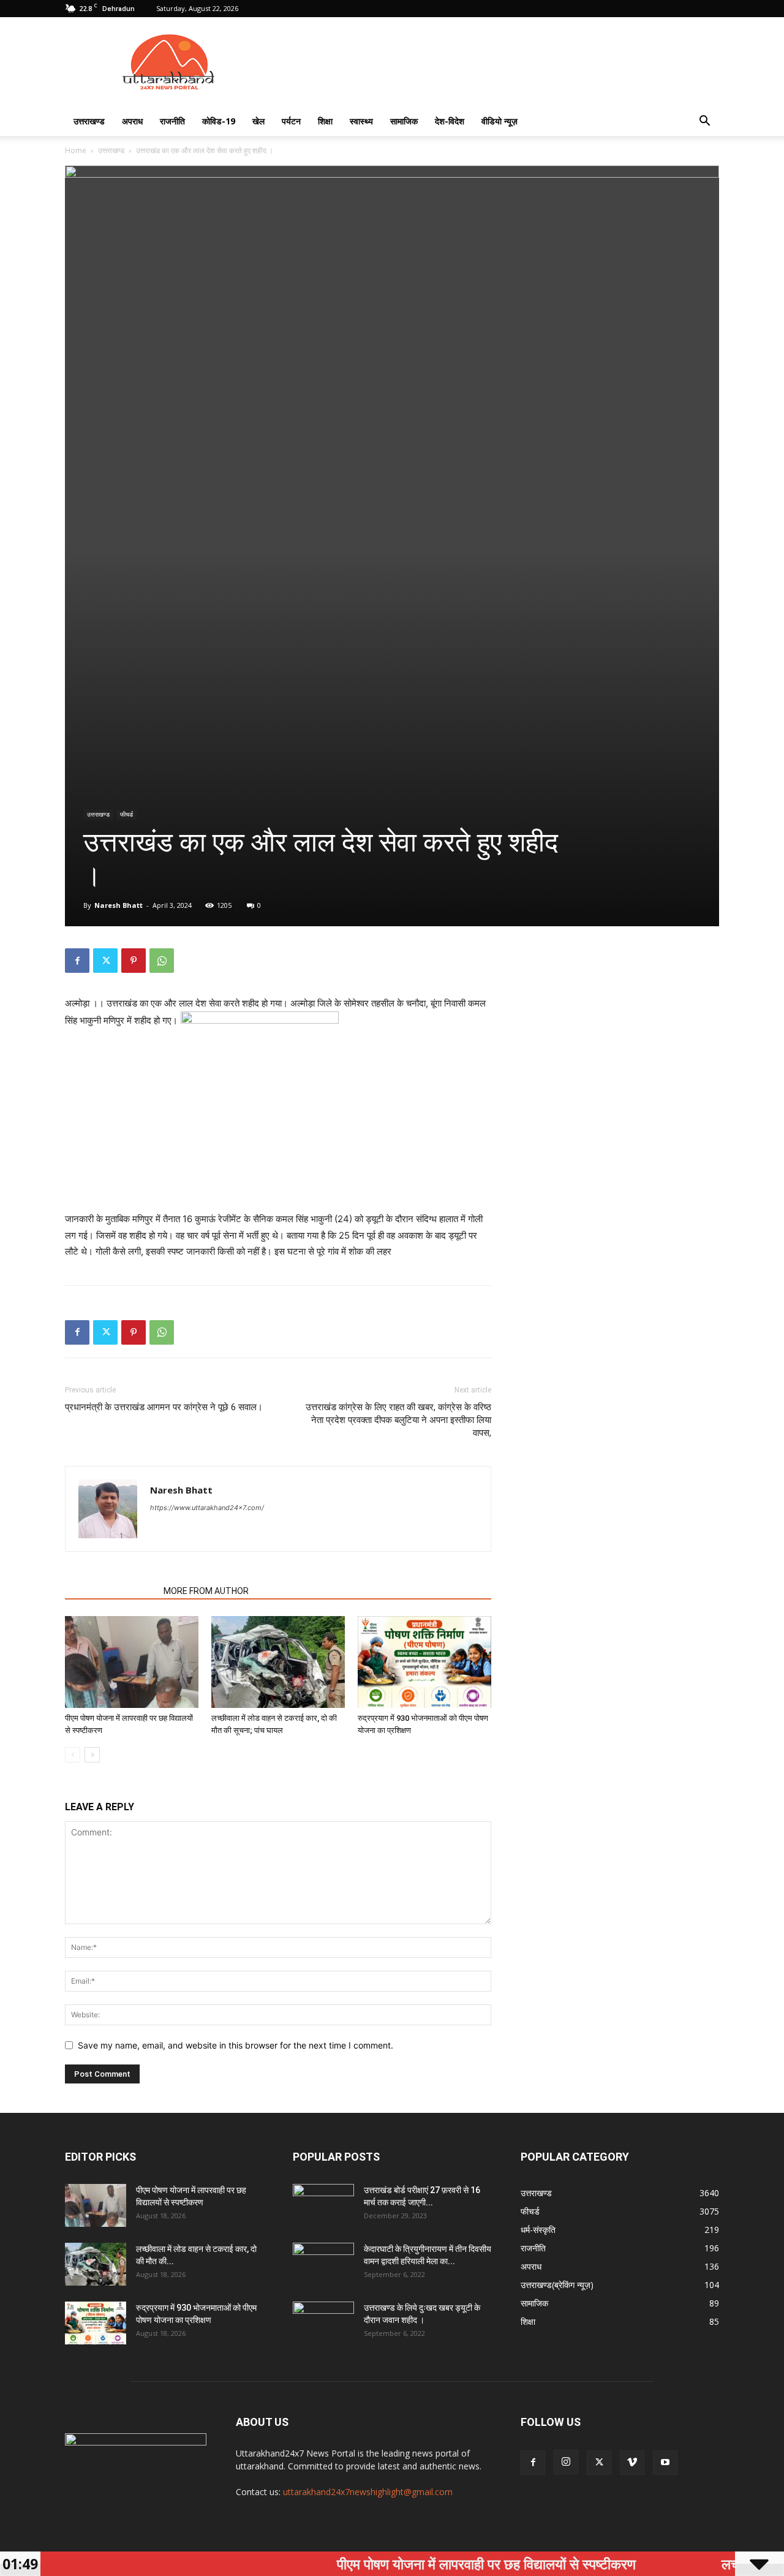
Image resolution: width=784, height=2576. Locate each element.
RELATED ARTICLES (111, 1591)
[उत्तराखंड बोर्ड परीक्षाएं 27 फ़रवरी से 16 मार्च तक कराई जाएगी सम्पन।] (323, 2205)
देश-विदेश (450, 121)
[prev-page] (73, 1755)
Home (76, 150)
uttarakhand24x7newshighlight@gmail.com (368, 2492)
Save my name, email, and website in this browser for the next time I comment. (236, 2045)
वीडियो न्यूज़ (499, 121)
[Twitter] (105, 961)
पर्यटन (291, 121)
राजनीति (172, 121)
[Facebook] (77, 961)
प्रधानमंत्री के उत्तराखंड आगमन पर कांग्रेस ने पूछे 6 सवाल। (164, 1407)
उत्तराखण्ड (89, 121)
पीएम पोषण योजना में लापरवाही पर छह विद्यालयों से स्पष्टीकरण (434, 2564)
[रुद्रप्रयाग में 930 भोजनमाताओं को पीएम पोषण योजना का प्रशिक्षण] (424, 1662)
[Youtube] (665, 2463)
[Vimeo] (632, 2463)
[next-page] (92, 1755)
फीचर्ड (126, 814)
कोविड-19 (219, 121)
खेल (258, 121)
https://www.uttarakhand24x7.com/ (207, 1508)
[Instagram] (566, 2462)
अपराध (132, 121)
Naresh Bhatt (119, 905)
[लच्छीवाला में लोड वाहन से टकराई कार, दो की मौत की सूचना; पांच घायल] (278, 1662)
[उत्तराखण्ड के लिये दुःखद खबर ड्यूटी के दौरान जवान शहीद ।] (323, 2323)
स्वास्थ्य (361, 121)
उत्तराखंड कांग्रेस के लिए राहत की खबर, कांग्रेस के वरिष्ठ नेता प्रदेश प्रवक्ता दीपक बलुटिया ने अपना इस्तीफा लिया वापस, (398, 1420)
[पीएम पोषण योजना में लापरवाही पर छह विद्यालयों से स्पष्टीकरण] (132, 1662)
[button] (704, 122)
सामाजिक (404, 121)
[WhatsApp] (162, 961)
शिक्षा (325, 121)
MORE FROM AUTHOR (206, 1591)
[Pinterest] (134, 961)
